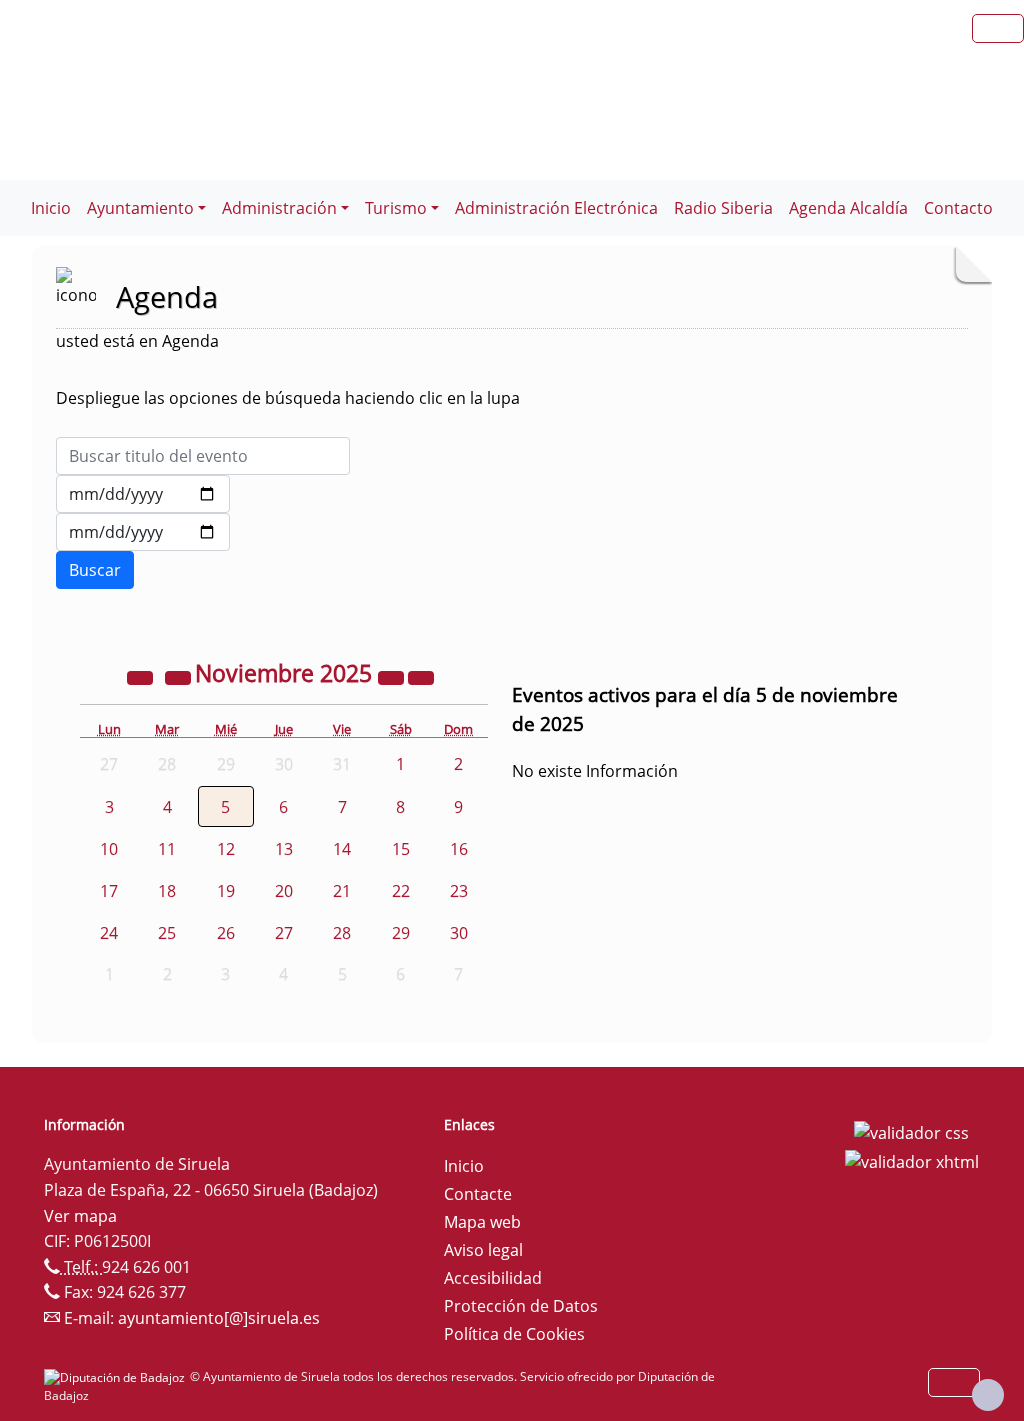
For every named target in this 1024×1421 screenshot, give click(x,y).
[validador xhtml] (912, 1161)
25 (167, 933)
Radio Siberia (723, 208)
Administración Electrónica (556, 208)
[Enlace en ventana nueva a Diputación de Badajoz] (117, 1376)
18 (167, 891)
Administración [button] (279, 208)
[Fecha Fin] (143, 532)
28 (342, 933)
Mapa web (482, 1222)
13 (284, 849)
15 (401, 849)
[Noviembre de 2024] (142, 676)
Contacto (958, 208)
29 (401, 933)
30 (459, 933)
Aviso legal (483, 1250)
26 (226, 933)
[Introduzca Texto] (203, 456)
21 (342, 891)
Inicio (51, 208)
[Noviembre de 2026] (393, 676)
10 (109, 849)
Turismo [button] (396, 208)
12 (226, 849)
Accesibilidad (493, 1278)
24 (109, 933)
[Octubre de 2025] (180, 676)
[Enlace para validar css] (911, 1131)
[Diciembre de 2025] (421, 676)
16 (459, 849)
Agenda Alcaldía (848, 208)
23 (459, 891)
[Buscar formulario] (95, 570)
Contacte (478, 1194)
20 (284, 891)
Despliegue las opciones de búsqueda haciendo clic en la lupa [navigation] (288, 398)
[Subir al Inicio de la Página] (988, 1395)
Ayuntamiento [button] (140, 208)
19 (226, 891)
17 (109, 891)
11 (167, 849)
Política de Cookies (514, 1334)
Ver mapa (80, 1216)
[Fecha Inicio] (143, 494)
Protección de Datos (521, 1306)
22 (401, 891)
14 (342, 849)
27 (284, 933)
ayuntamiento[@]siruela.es (219, 1318)
